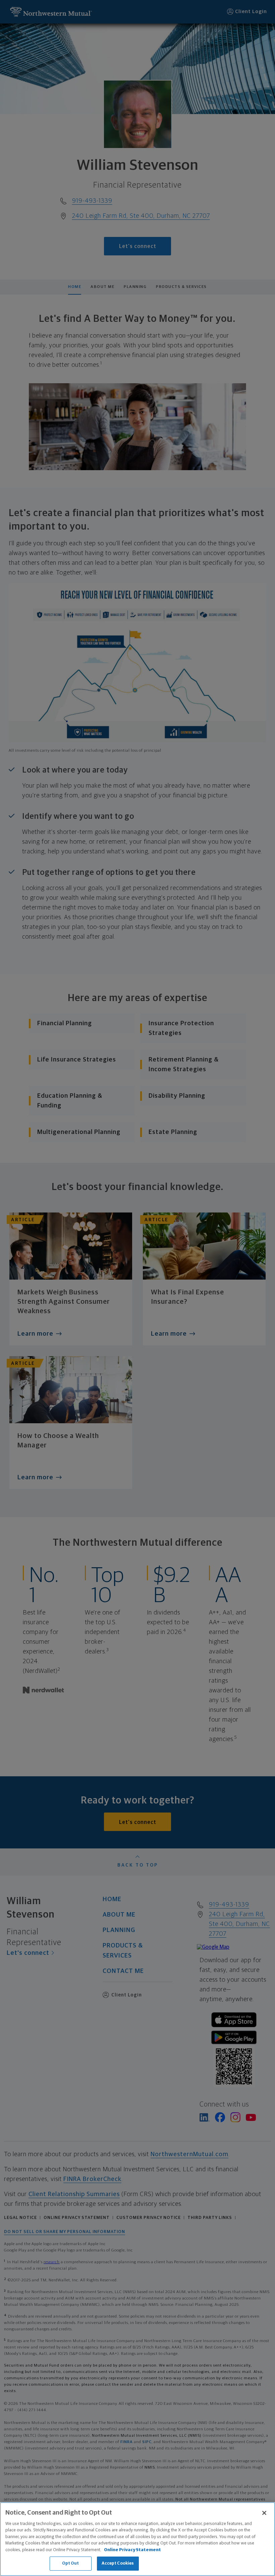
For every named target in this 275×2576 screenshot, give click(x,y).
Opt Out (71, 2563)
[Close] (264, 2513)
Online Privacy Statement (132, 2550)
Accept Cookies (118, 2563)
